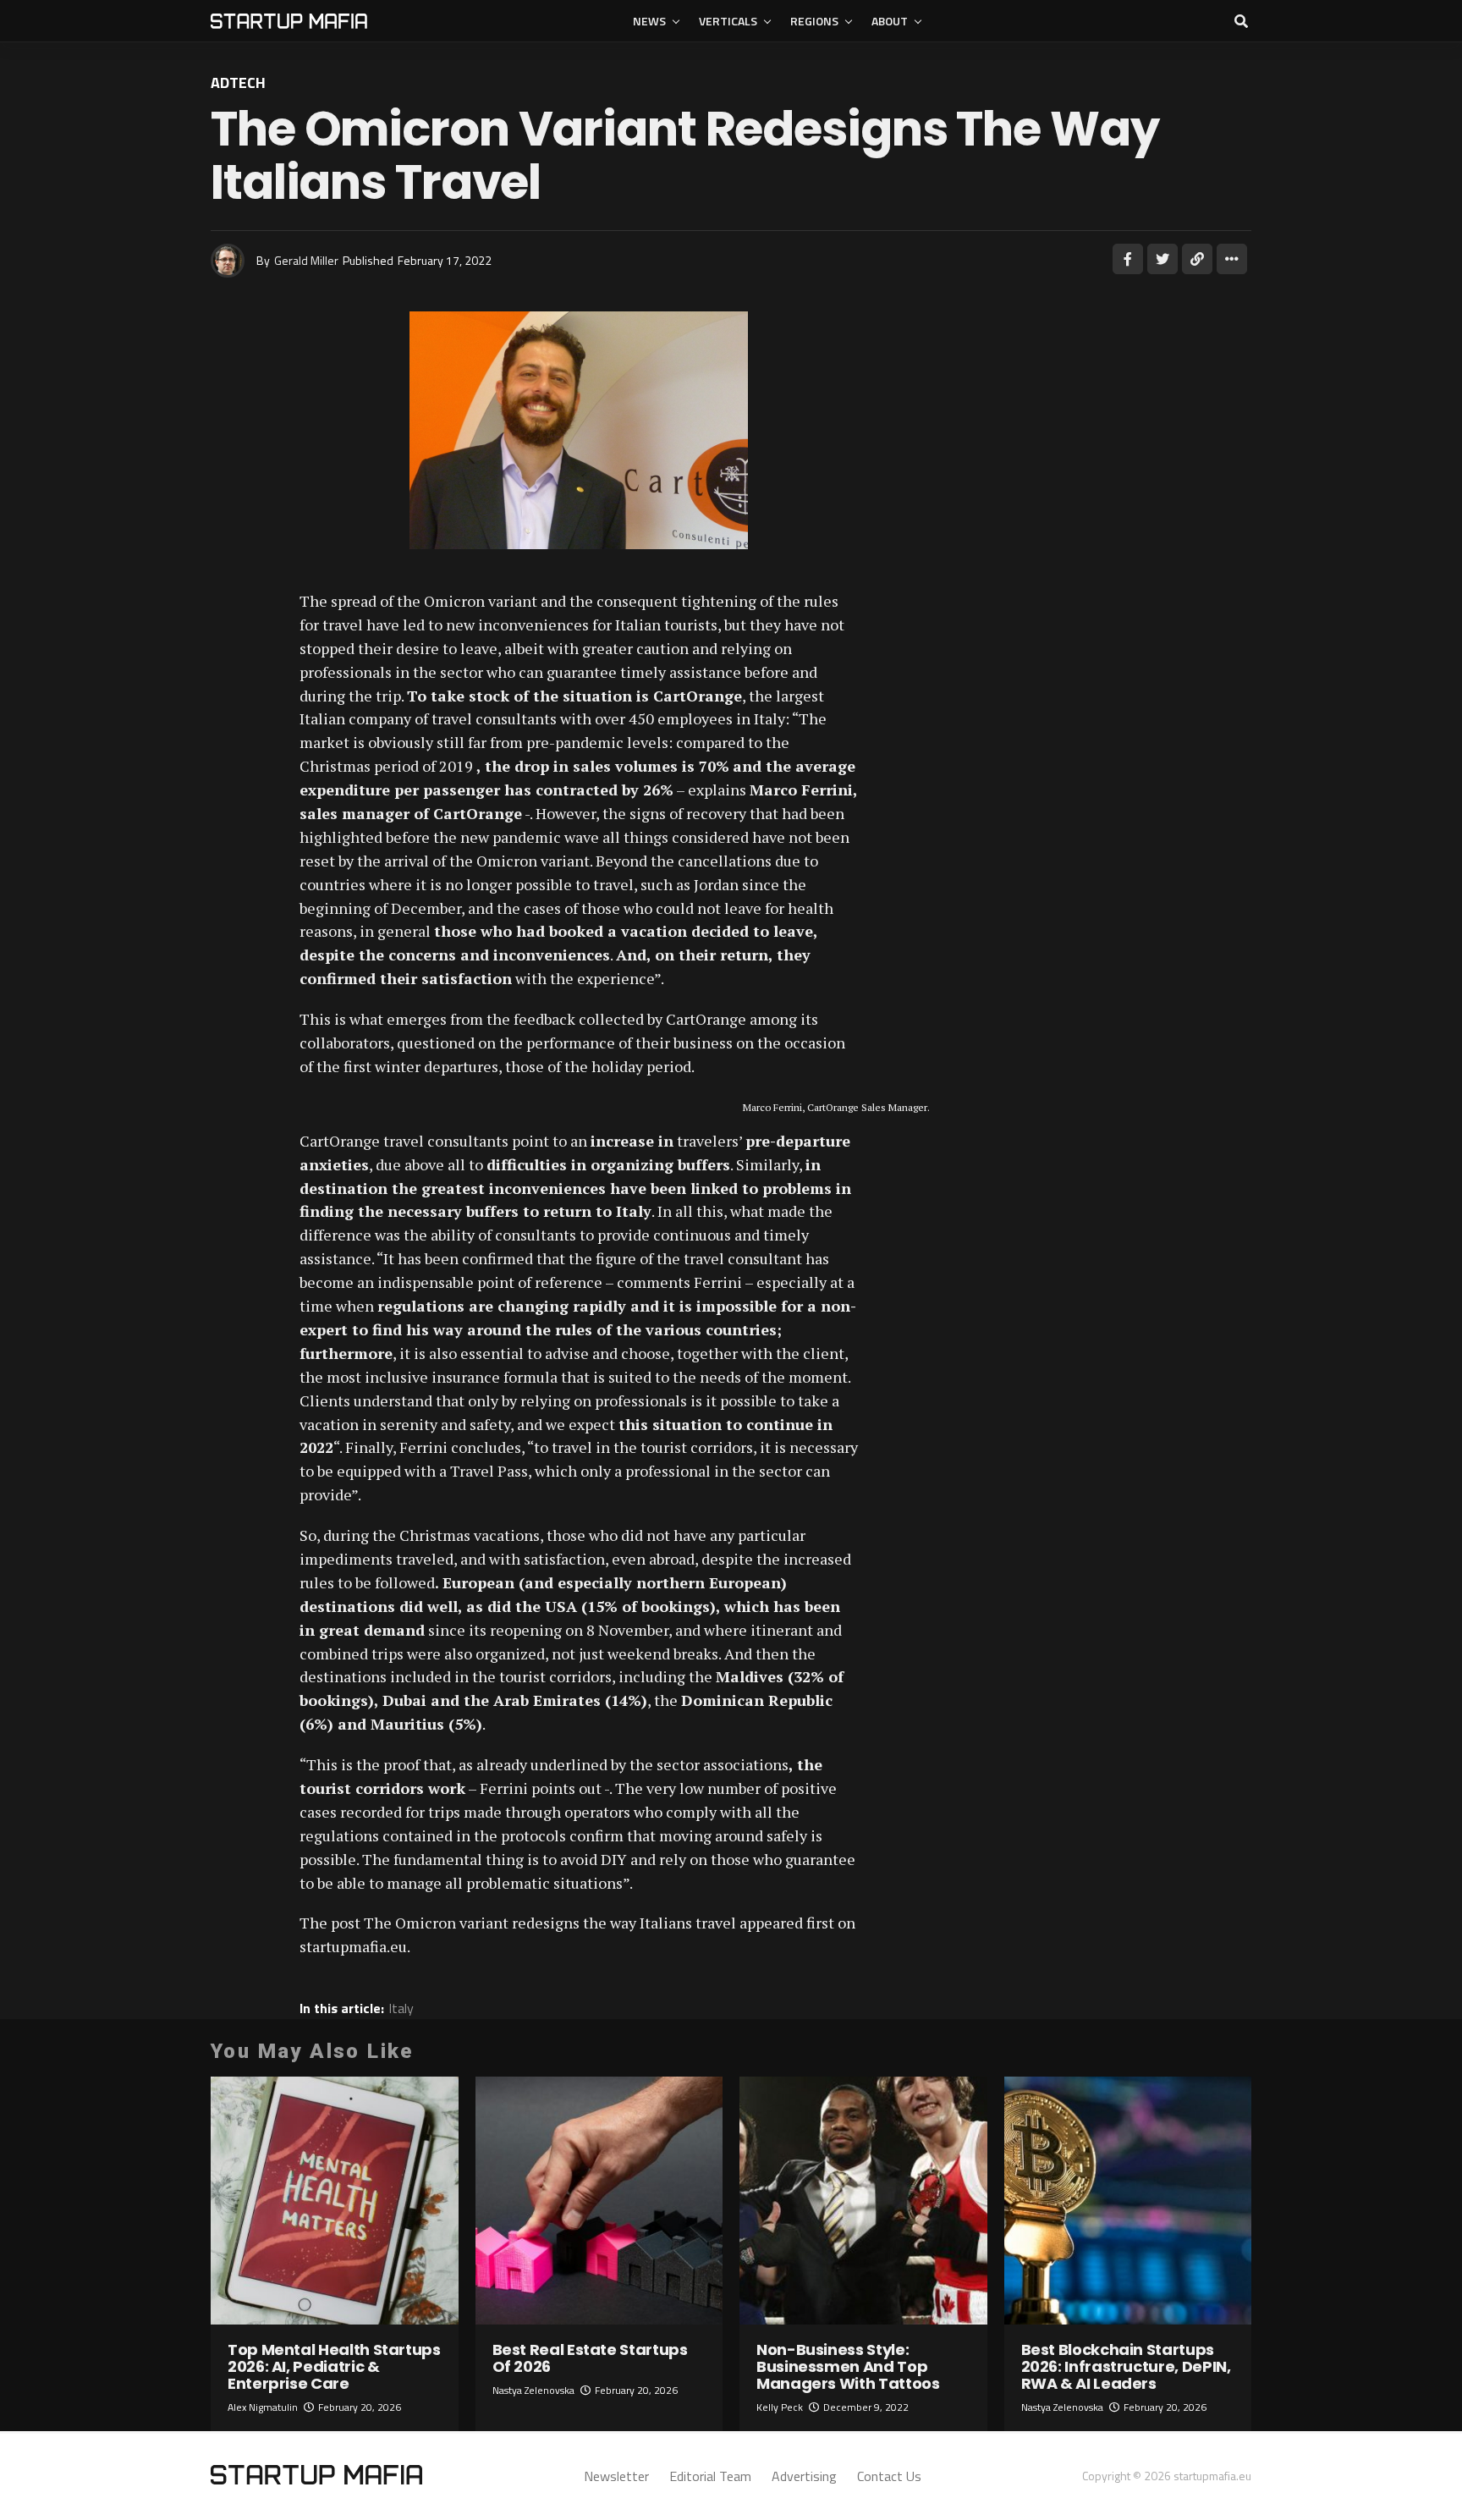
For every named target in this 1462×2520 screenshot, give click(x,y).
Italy (401, 2008)
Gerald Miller (306, 260)
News (649, 21)
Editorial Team (710, 2476)
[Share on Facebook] (1128, 259)
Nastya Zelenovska (533, 2390)
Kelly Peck (780, 2407)
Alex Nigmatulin (263, 2407)
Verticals (728, 21)
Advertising (804, 2476)
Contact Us (889, 2476)
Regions (814, 21)
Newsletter (616, 2476)
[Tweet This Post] (1162, 259)
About (890, 21)
